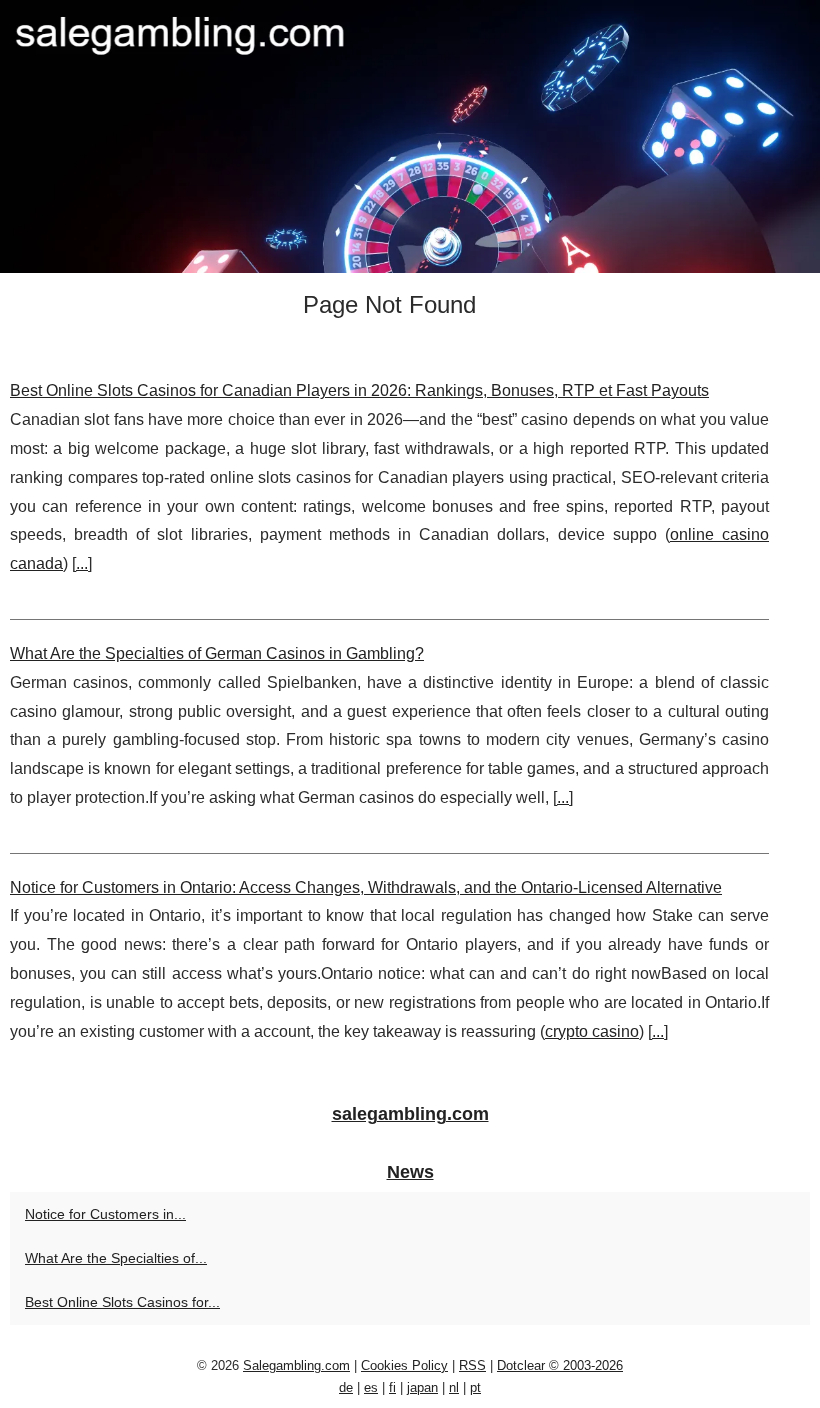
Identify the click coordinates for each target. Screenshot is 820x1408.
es (371, 1387)
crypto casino (592, 1031)
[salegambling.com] (410, 136)
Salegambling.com (296, 1365)
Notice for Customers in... (105, 1214)
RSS (472, 1365)
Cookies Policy (404, 1365)
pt (475, 1387)
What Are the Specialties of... (116, 1258)
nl (454, 1387)
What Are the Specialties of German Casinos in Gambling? (217, 653)
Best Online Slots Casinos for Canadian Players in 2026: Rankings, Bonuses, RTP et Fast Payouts (359, 390)
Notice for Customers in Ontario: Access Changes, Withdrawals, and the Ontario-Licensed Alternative (366, 887)
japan (422, 1387)
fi (392, 1387)
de (346, 1387)
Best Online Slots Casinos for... (122, 1302)
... (82, 563)
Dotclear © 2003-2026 (560, 1365)
